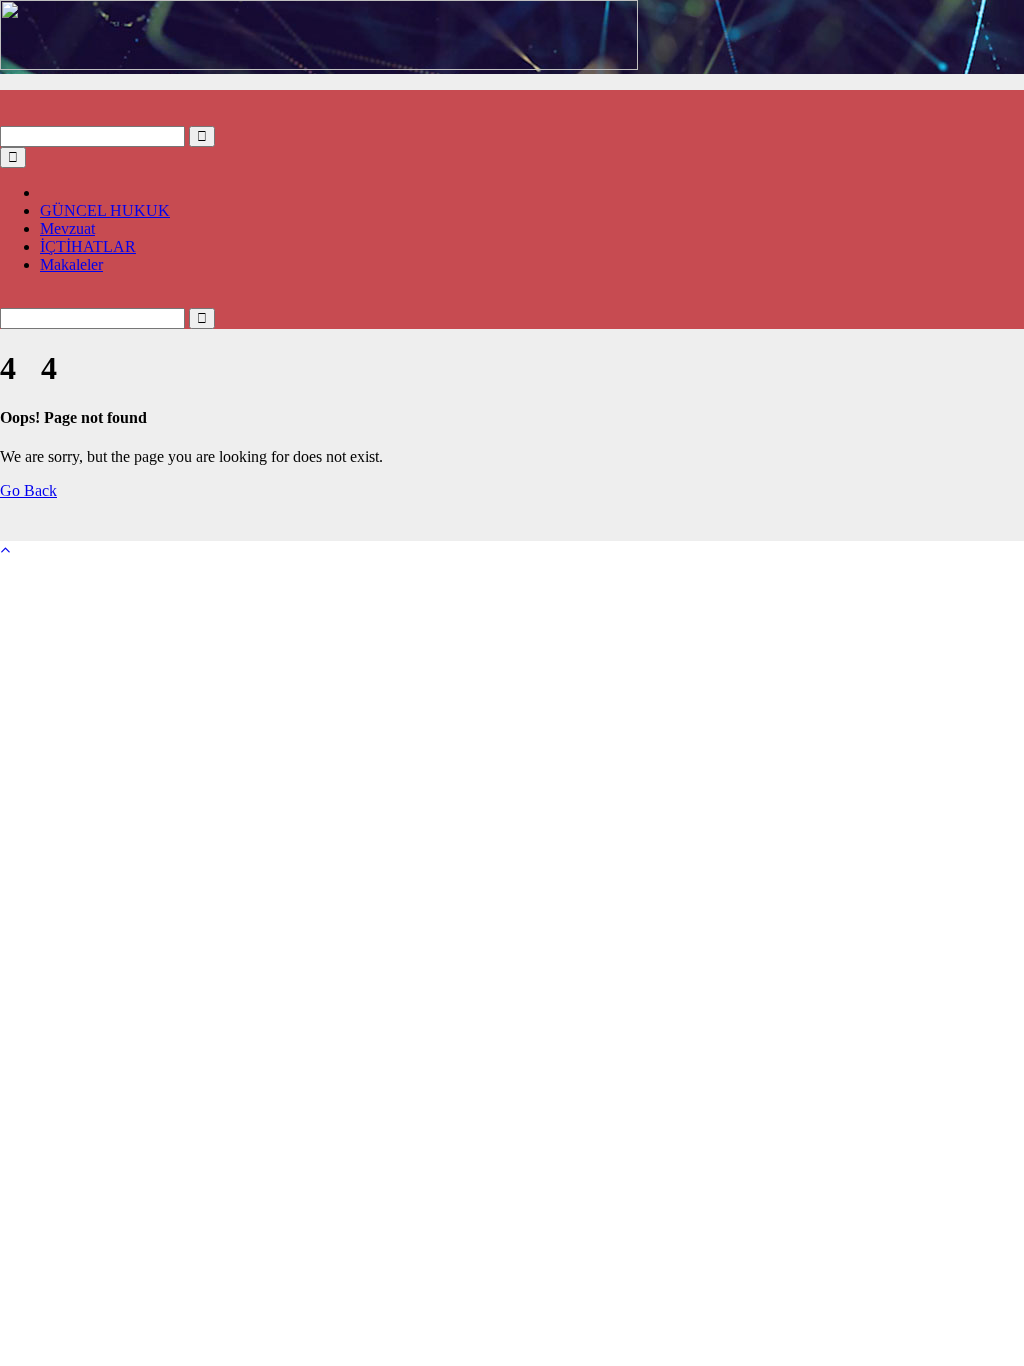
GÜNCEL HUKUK (105, 210)
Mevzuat (67, 228)
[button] (6, 116)
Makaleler (71, 264)
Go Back (28, 490)
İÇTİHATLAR (88, 246)
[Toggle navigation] (13, 157)
